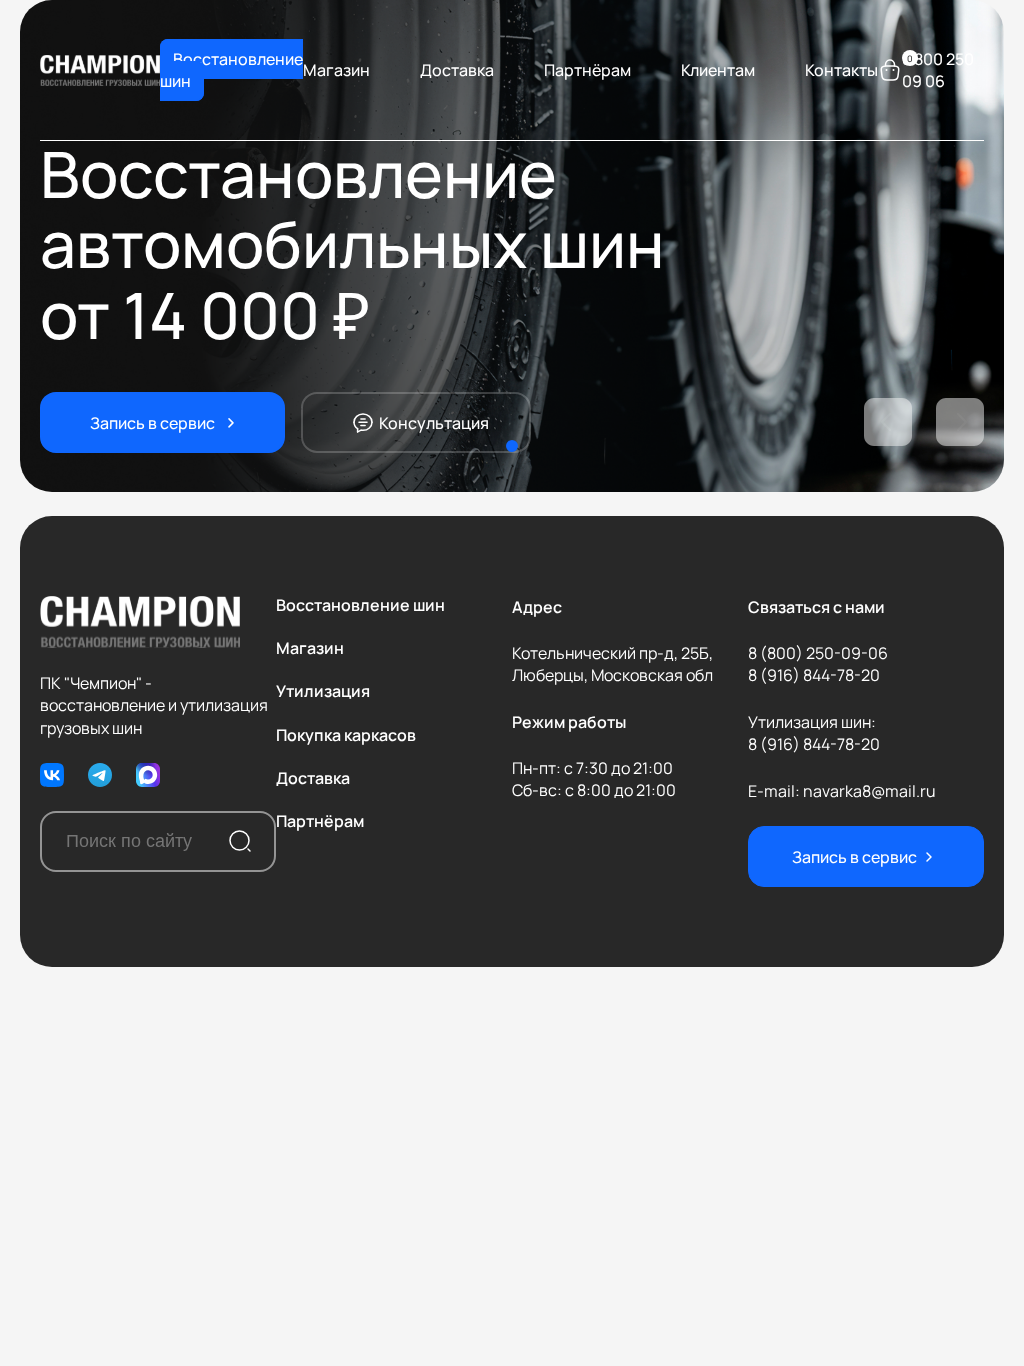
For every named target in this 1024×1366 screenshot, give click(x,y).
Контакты (841, 70)
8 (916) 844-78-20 (814, 675)
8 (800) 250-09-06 (818, 653)
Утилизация (323, 691)
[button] (888, 422)
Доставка (457, 70)
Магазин (336, 70)
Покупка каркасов (346, 735)
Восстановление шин (231, 70)
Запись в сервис (152, 423)
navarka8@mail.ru (869, 791)
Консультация (434, 423)
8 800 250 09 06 (938, 70)
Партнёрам (587, 70)
